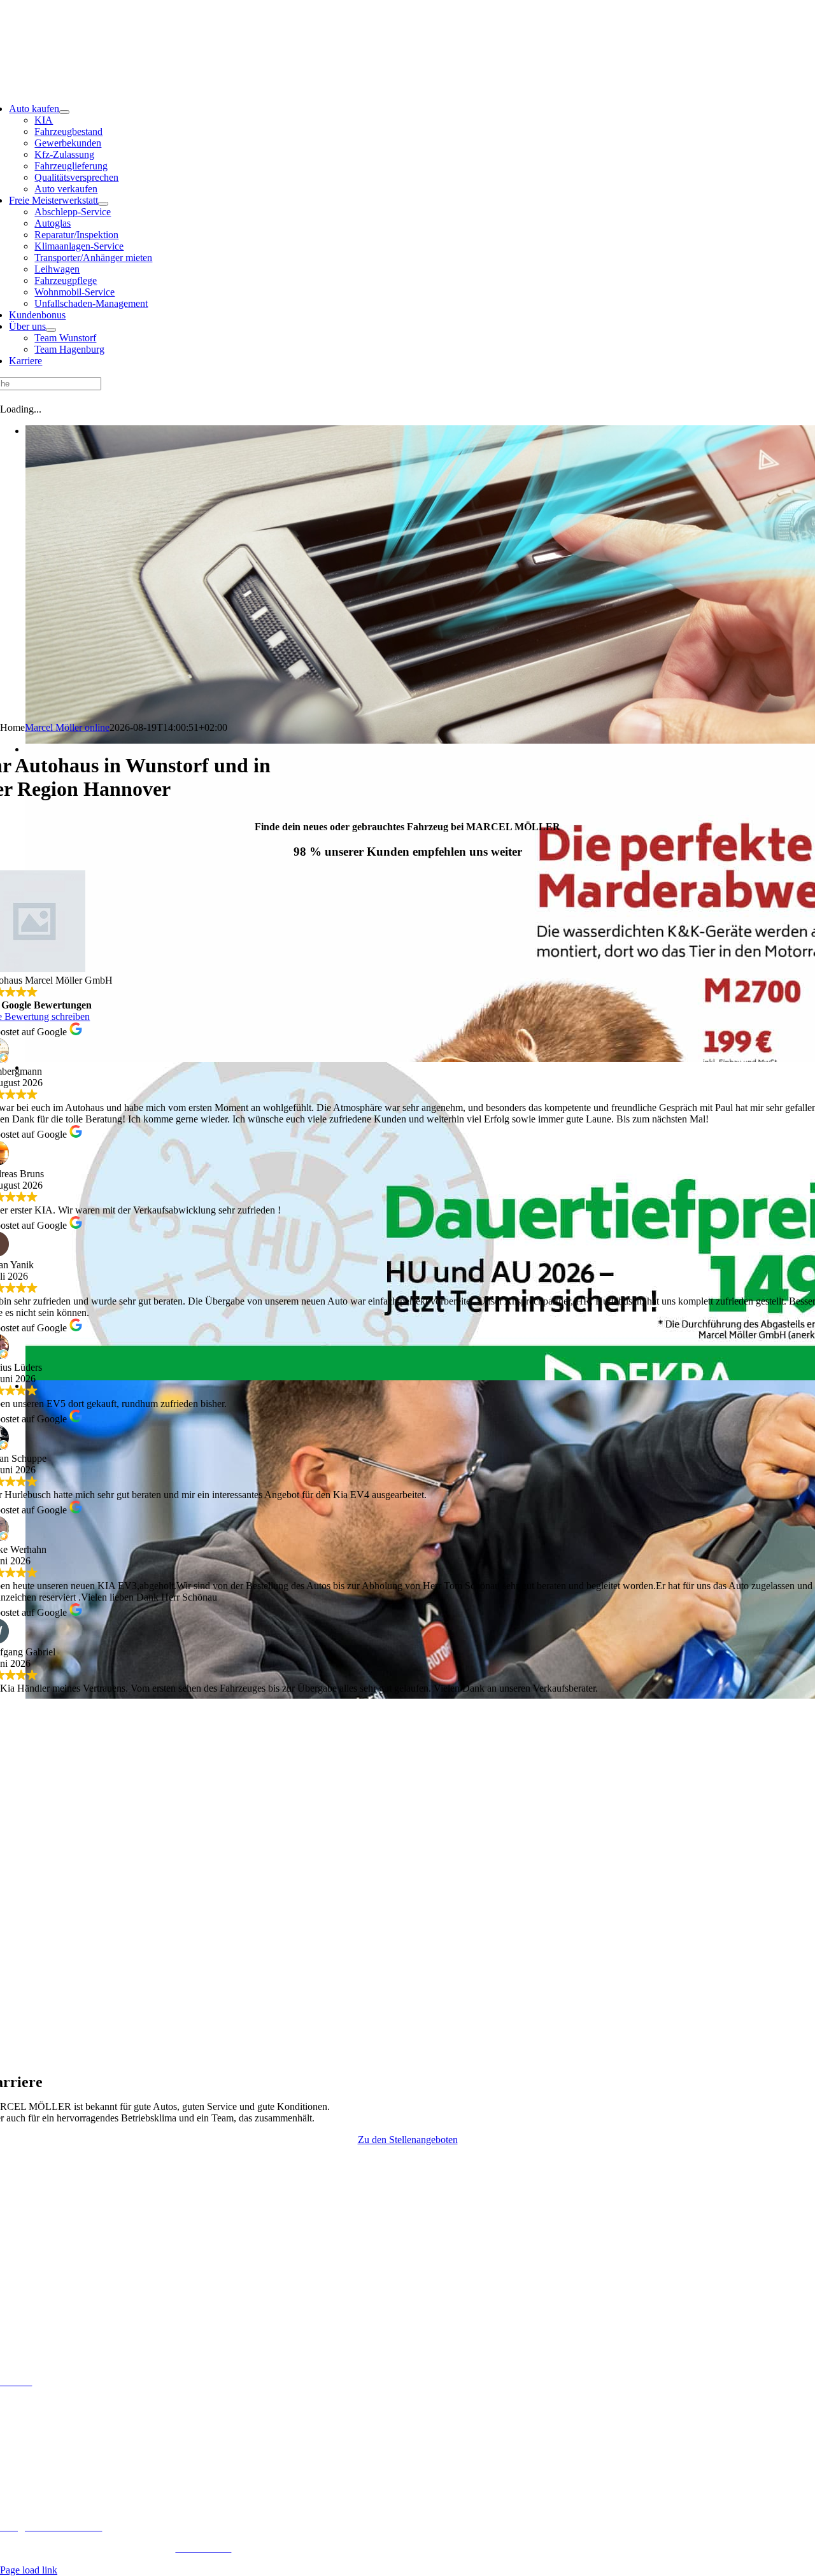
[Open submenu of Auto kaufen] (64, 112)
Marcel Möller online (67, 727)
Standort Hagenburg (407, 37)
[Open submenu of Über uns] (51, 330)
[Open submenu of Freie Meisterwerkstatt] (103, 204)
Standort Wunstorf (408, 16)
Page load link (29, 2570)
